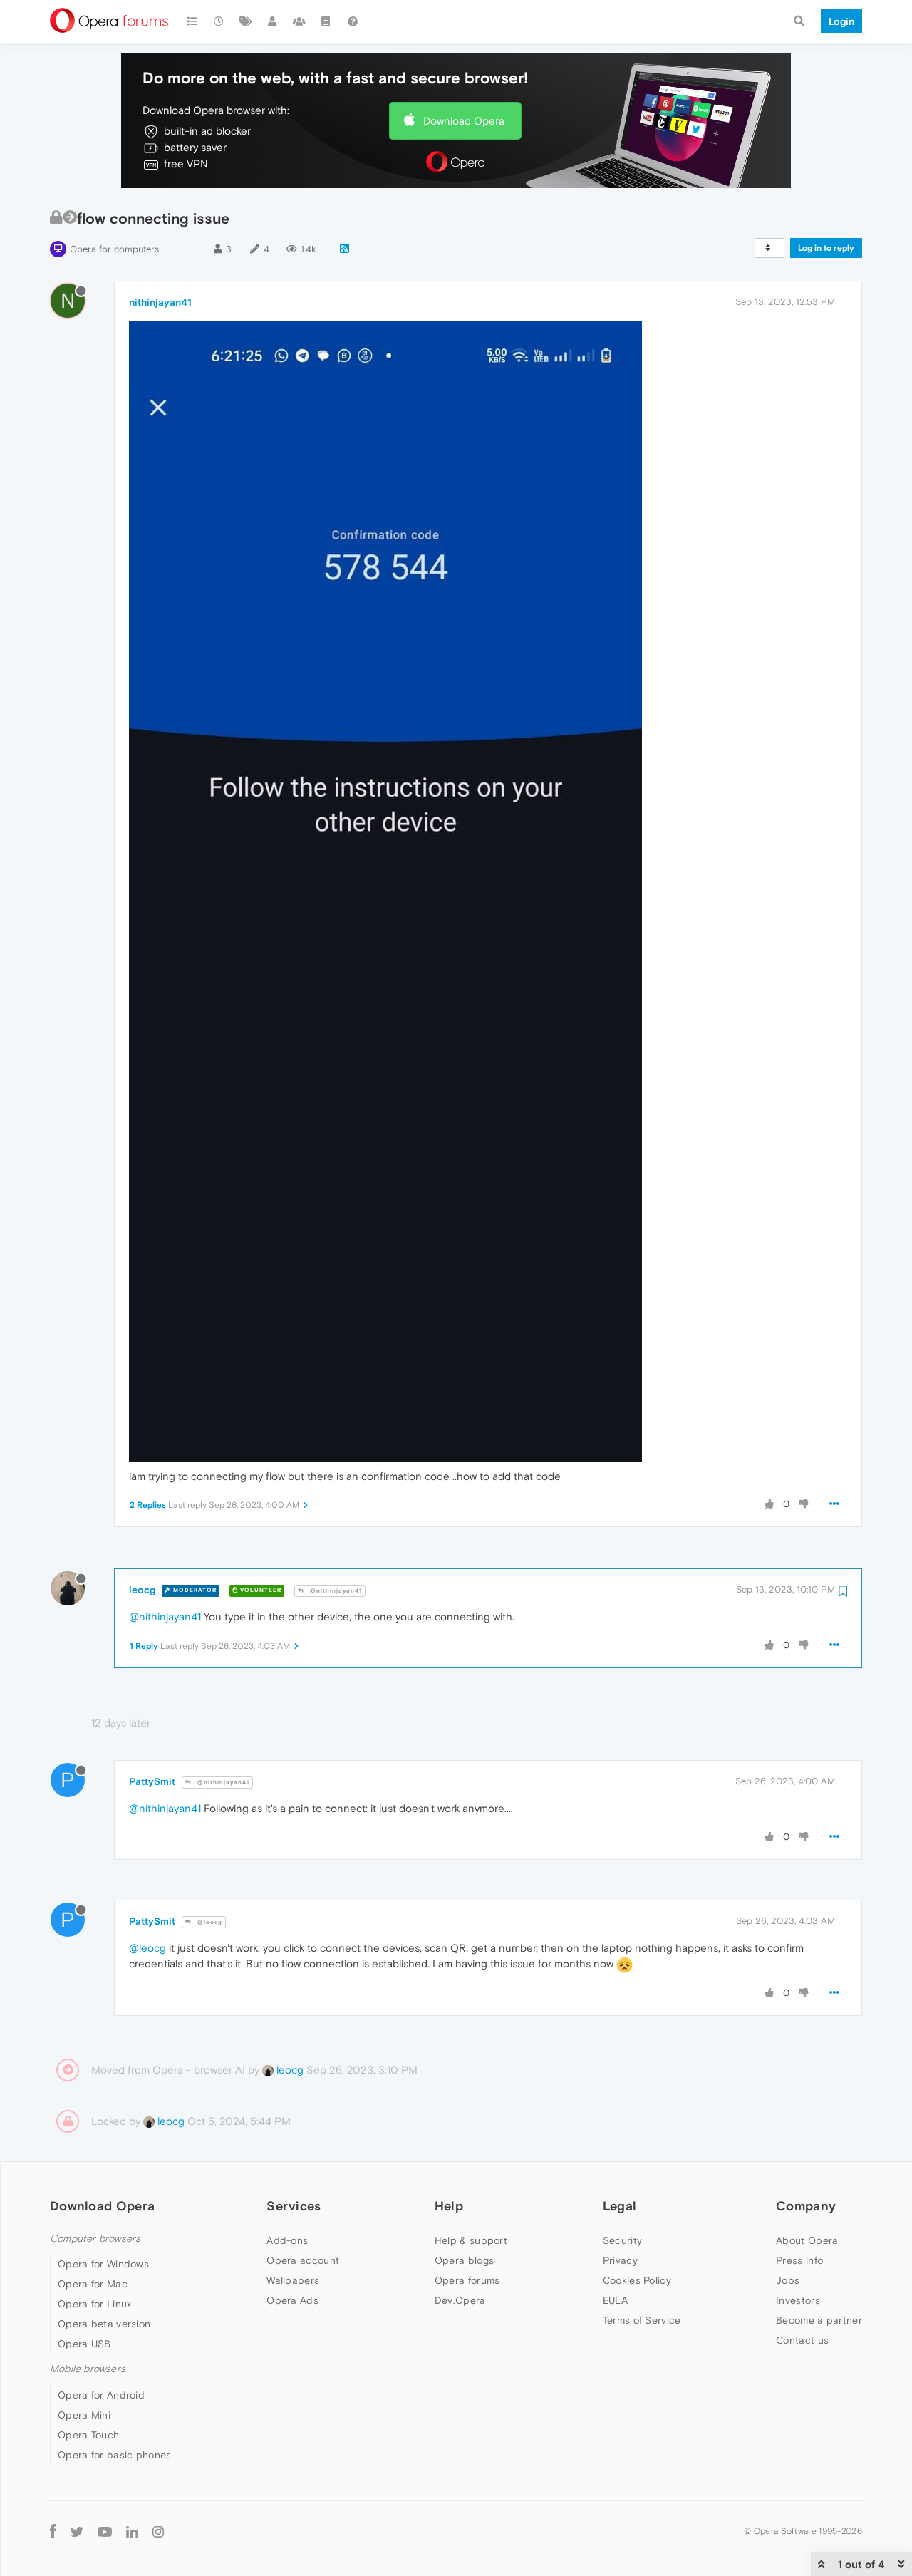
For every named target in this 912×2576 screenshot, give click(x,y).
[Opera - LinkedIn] (132, 2531)
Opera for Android (101, 2395)
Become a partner (819, 2320)
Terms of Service (642, 2320)
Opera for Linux (95, 2304)
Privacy (620, 2260)
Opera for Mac (93, 2284)
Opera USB (84, 2344)
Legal (620, 2206)
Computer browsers (95, 2239)
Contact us (802, 2340)
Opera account (303, 2260)
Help (449, 2206)
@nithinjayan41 (335, 1591)
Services (294, 2206)
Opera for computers (114, 249)
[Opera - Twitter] (77, 2531)
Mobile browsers (88, 2369)
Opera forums (467, 2280)
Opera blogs (464, 2260)
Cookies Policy (637, 2280)
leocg (142, 1590)
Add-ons (287, 2240)
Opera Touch (88, 2435)
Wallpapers (293, 2280)
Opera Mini (84, 2415)
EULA (615, 2300)
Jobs (788, 2280)
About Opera (807, 2240)
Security (622, 2240)
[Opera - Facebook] (53, 2531)
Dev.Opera (460, 2300)
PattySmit (152, 1781)
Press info (799, 2260)
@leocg (209, 1922)
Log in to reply (826, 248)
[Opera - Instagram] (158, 2531)
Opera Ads (292, 2300)
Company (806, 2206)
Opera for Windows (103, 2264)
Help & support (471, 2240)
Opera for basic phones (115, 2455)
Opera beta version (104, 2324)
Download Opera (464, 121)
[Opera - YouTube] (105, 2531)
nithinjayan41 (160, 302)
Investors (798, 2300)
